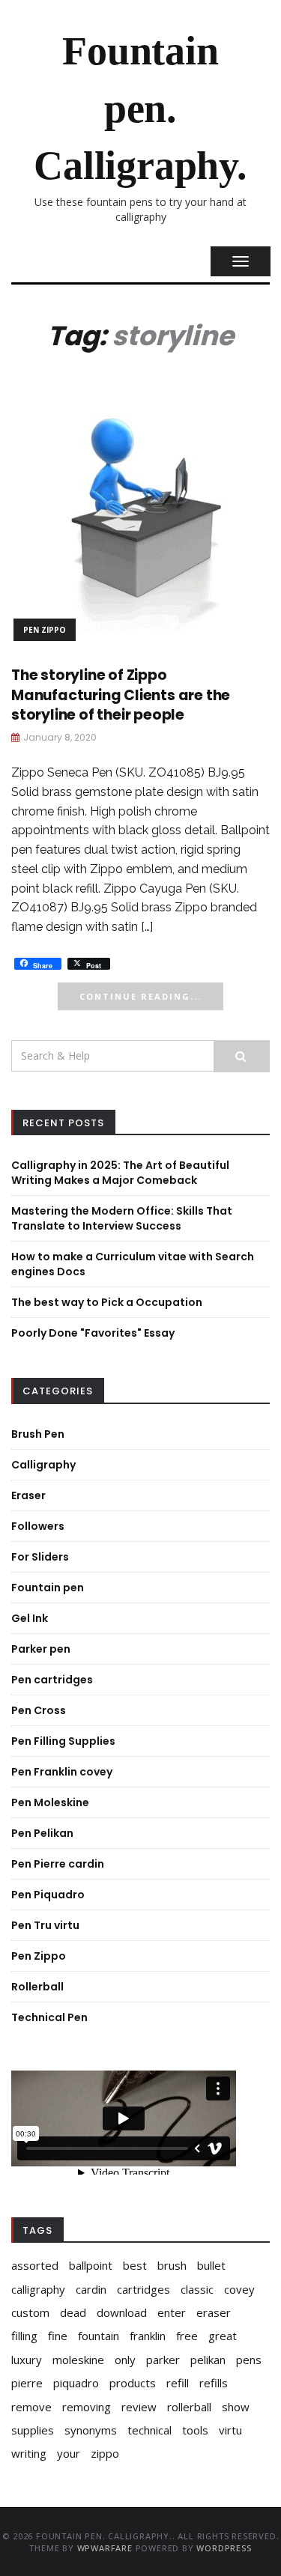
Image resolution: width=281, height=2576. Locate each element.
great (223, 2336)
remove (31, 2407)
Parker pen (41, 1649)
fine (58, 2336)
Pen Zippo (45, 630)
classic (197, 2289)
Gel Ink (30, 1618)
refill (178, 2383)
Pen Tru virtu (45, 1925)
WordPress (224, 2548)
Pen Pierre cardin (58, 1864)
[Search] (242, 1056)
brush (172, 2265)
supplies (33, 2430)
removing (87, 2407)
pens (249, 2360)
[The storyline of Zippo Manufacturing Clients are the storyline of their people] (140, 513)
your (69, 2453)
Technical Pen (49, 2017)
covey (239, 2289)
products (133, 2383)
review (139, 2407)
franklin (148, 2336)
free (187, 2336)
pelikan (208, 2360)
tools (195, 2430)
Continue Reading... (140, 996)
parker (163, 2360)
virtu (230, 2430)
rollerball (189, 2407)
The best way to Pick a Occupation (107, 1302)
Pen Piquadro (48, 1895)
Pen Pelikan (42, 1833)
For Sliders (40, 1557)
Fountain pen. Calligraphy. (140, 108)
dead (73, 2312)
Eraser (28, 1495)
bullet (211, 2265)
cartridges (143, 2289)
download (122, 2312)
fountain (99, 2336)
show (236, 2407)
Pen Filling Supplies (63, 1741)
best (135, 2265)
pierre (27, 2383)
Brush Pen (38, 1434)
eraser (214, 2312)
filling (24, 2336)
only (125, 2360)
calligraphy (38, 2289)
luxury (27, 2360)
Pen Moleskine (50, 1802)
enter (172, 2312)
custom (30, 2312)
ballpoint (91, 2265)
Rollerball (37, 1987)
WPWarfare (105, 2548)
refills (214, 2383)
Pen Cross (39, 1710)
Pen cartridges (52, 1680)
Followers (38, 1526)
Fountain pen (48, 1588)
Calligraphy (43, 1465)
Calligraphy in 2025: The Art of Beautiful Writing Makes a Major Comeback (120, 1173)
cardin (91, 2289)
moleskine (78, 2360)
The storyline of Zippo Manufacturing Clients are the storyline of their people (121, 695)
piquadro (76, 2383)
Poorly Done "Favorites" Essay (93, 1333)
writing (29, 2453)
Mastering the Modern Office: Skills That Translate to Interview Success (122, 1218)
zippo (105, 2453)
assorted (35, 2265)
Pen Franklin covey (62, 1772)
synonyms (91, 2430)
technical (149, 2430)
